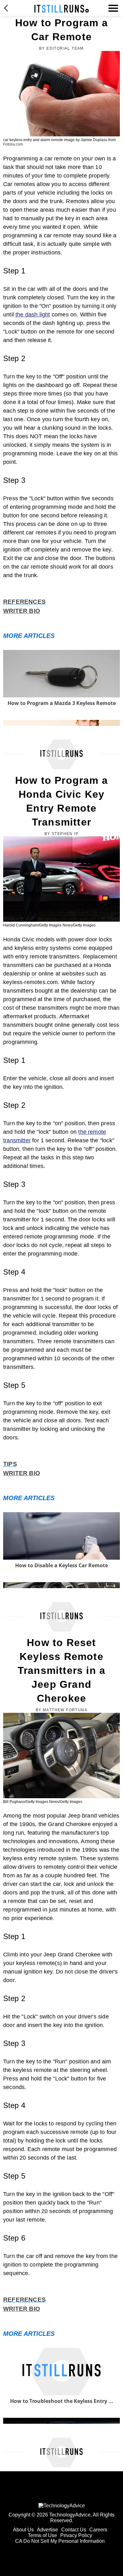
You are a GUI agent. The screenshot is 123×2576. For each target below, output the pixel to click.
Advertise (47, 2530)
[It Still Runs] (62, 9)
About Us (23, 2530)
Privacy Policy (76, 2535)
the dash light (33, 315)
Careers (98, 2530)
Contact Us (74, 2530)
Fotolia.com (13, 144)
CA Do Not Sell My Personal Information (60, 2541)
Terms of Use (42, 2535)
